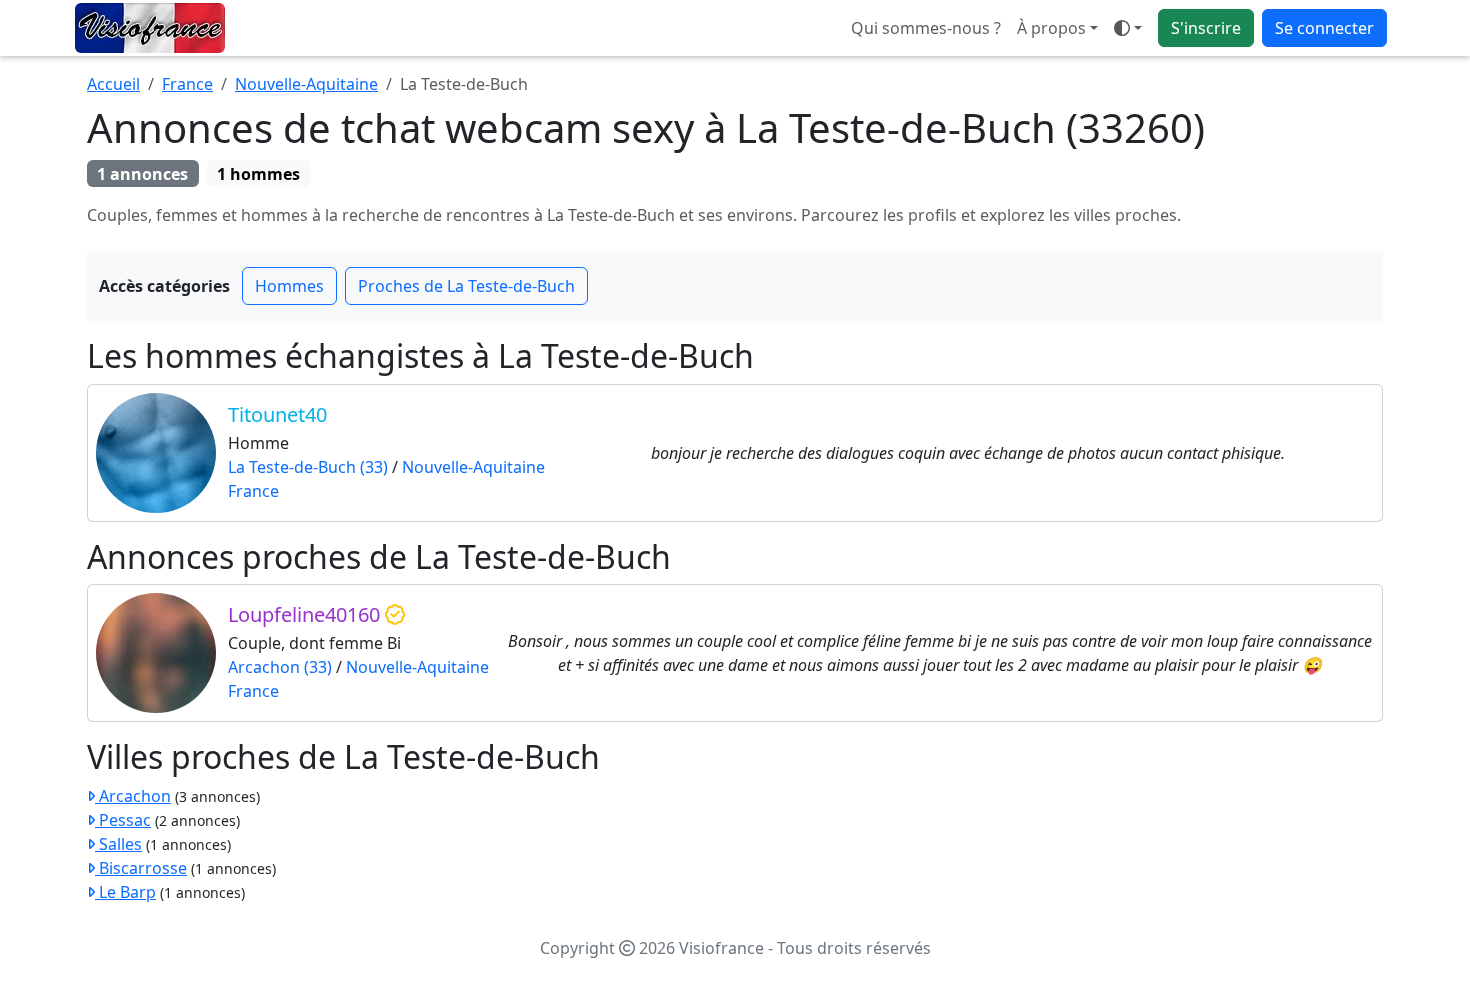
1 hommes (258, 174)
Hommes (289, 286)
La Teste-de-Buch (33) (308, 467)
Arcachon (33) (280, 667)
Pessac (123, 820)
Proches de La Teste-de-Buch (466, 286)
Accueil (113, 84)
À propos (1051, 28)
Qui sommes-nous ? (926, 28)
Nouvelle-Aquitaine (306, 84)
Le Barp (125, 892)
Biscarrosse (141, 868)
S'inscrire (1206, 28)
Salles (118, 844)
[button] (1128, 28)
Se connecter (1324, 28)
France (187, 84)
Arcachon (133, 796)
